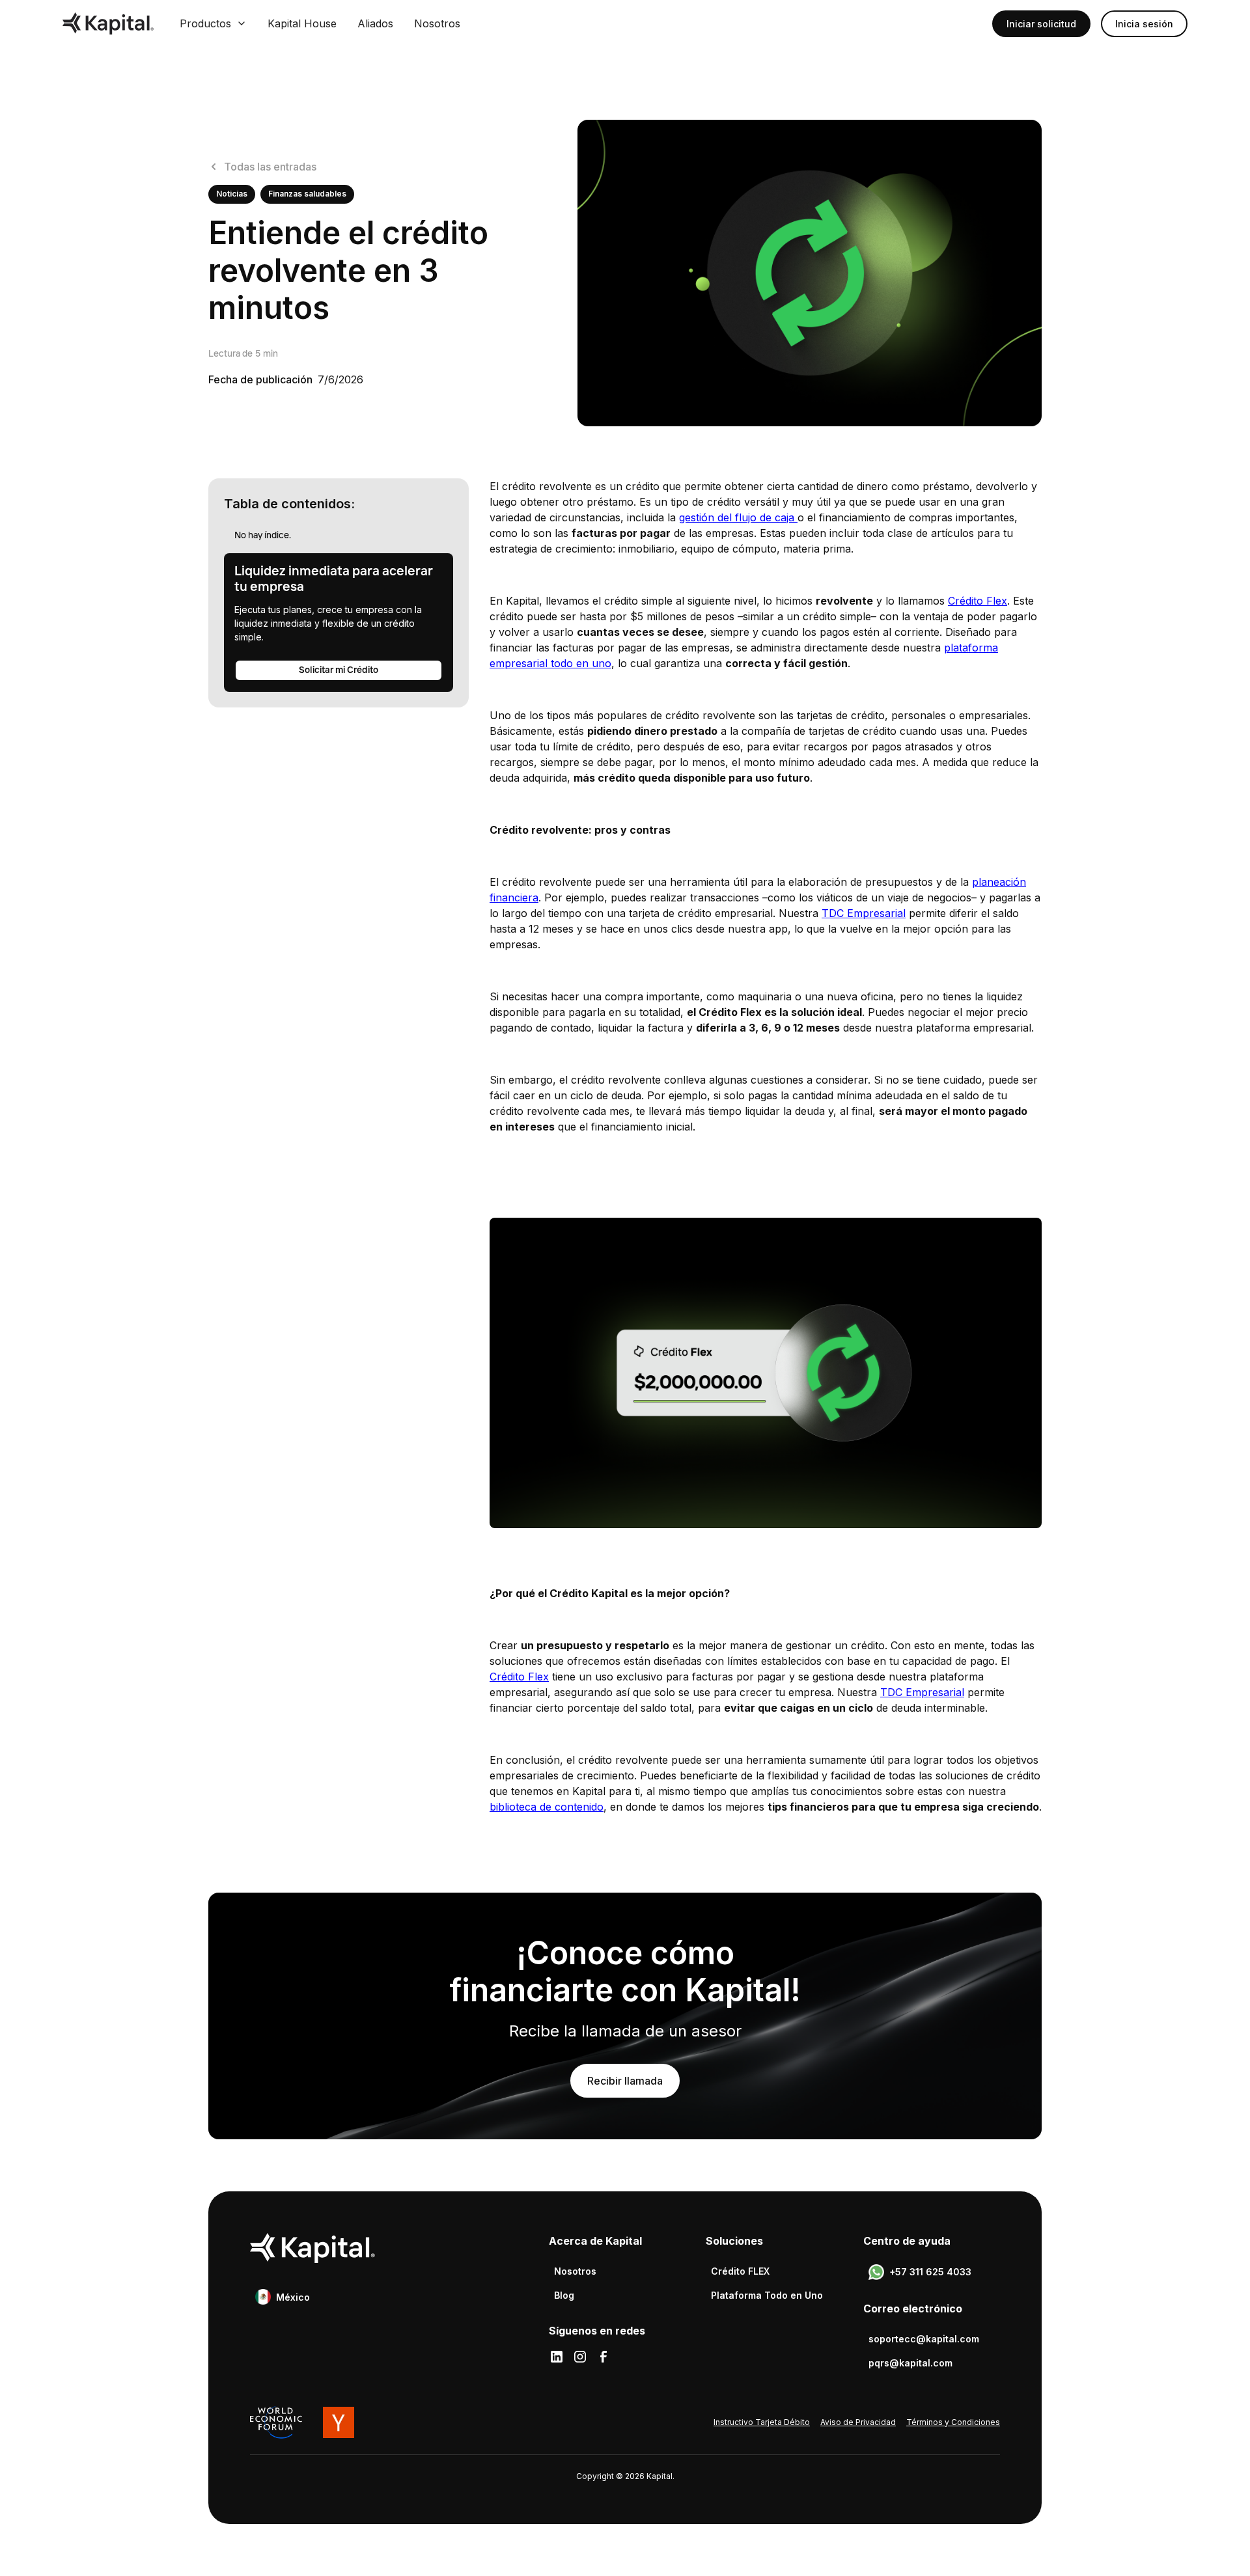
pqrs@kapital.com (910, 2363)
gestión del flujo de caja (738, 517)
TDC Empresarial (864, 913)
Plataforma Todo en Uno (767, 2295)
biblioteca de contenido (547, 1807)
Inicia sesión (1144, 24)
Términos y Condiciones (953, 2422)
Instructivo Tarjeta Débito (762, 2422)
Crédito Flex (978, 601)
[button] (213, 23)
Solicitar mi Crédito (339, 670)
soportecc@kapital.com (924, 2339)
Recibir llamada (625, 2081)
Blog (564, 2295)
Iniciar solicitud (1041, 24)
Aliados (375, 23)
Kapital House (302, 23)
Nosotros (437, 23)
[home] (108, 23)
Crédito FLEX (740, 2271)
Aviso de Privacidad (858, 2422)
